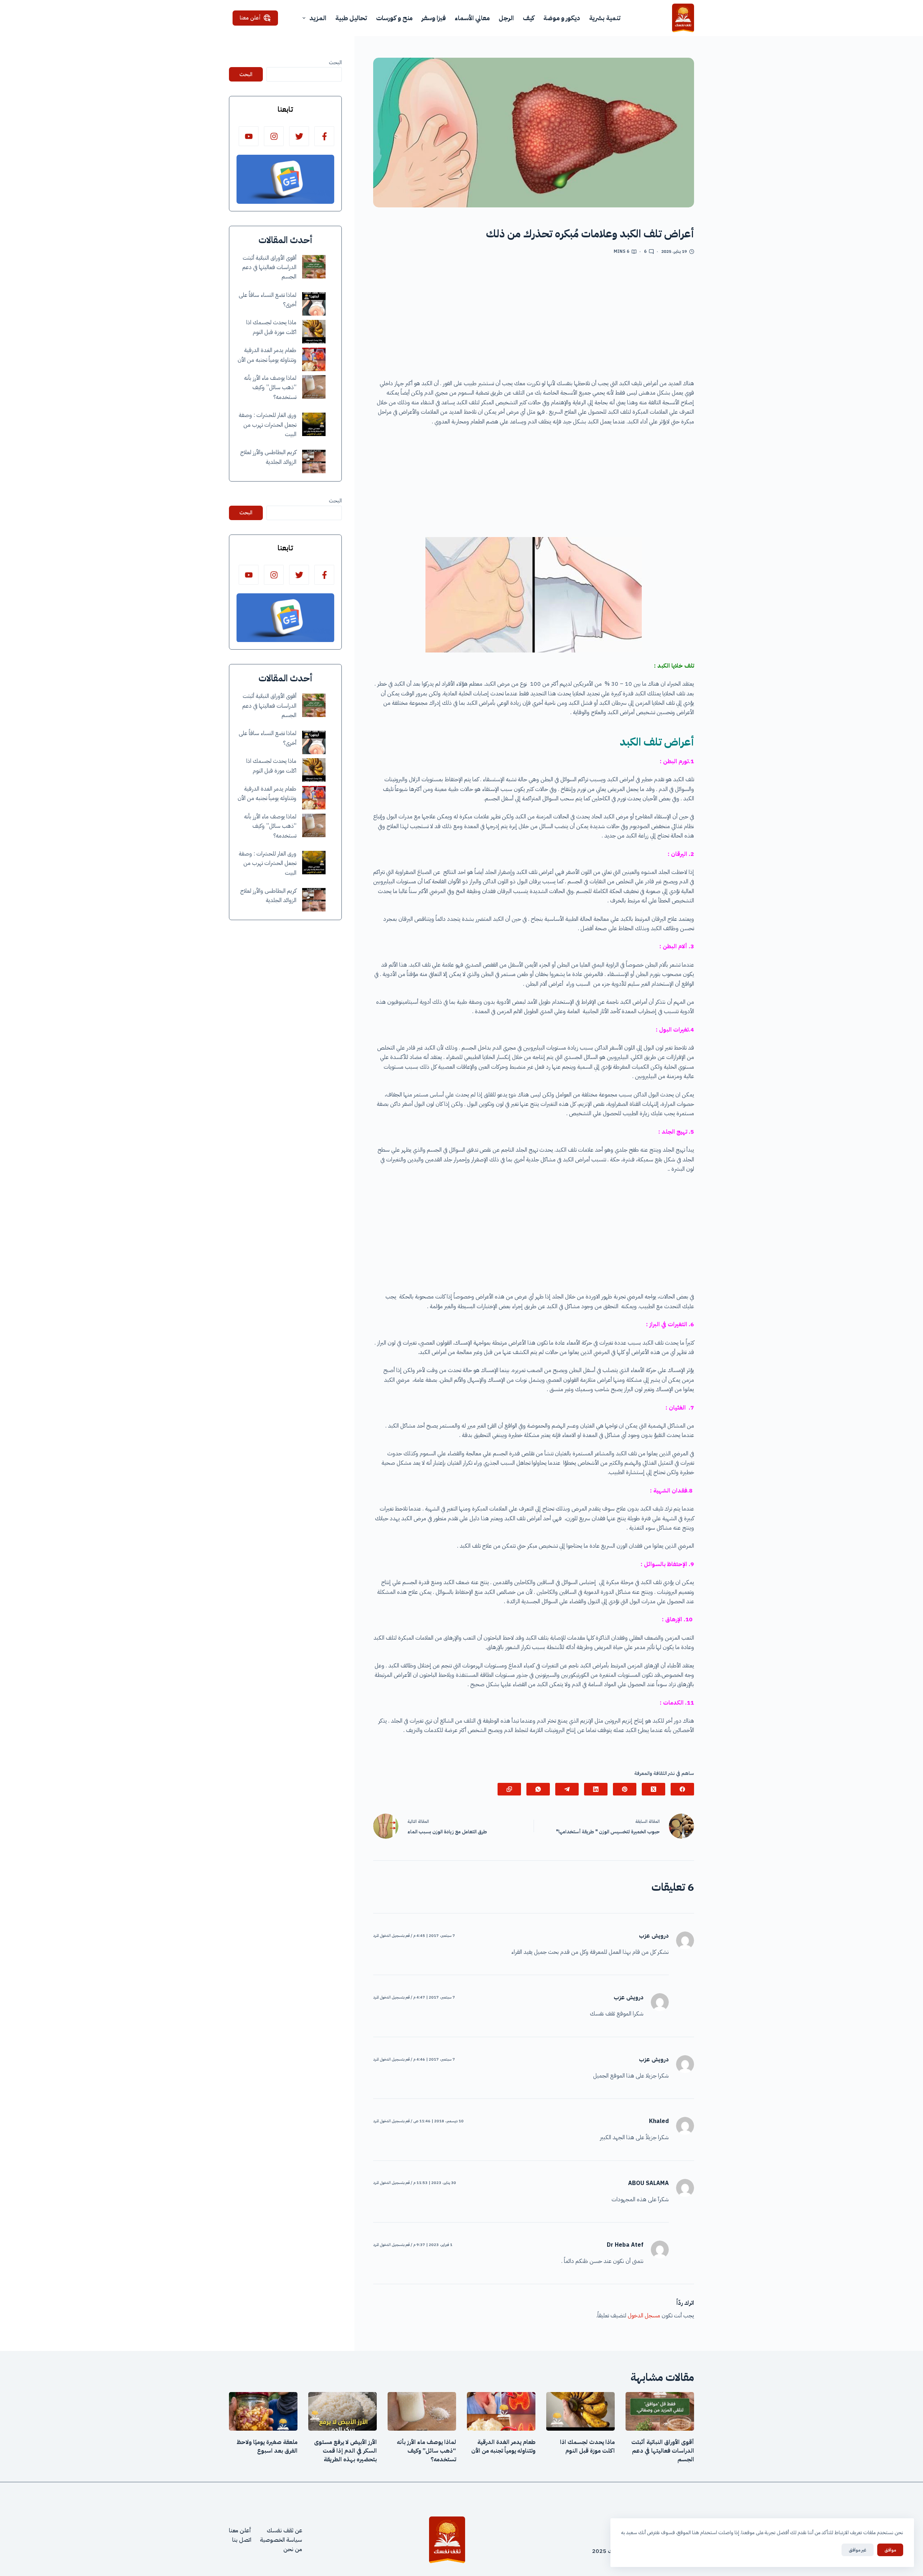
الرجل (506, 18)
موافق (890, 2550)
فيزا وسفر (434, 18)
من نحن (293, 2549)
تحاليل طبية (351, 18)
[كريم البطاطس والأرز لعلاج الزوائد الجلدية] (314, 461)
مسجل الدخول (644, 2316)
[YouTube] (249, 136)
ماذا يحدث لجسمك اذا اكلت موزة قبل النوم (587, 2447)
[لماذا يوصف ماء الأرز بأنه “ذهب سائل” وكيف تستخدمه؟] (314, 387)
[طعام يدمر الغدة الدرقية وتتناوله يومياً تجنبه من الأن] (314, 359)
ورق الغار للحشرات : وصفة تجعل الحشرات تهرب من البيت (268, 425)
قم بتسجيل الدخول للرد (391, 1936)
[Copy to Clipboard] (509, 1789)
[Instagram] (274, 136)
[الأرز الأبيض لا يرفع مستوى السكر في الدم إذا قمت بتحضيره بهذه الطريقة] (343, 2411)
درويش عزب (654, 1936)
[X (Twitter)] (653, 1789)
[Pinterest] (625, 1789)
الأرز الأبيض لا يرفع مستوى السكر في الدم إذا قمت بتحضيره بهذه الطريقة (345, 2451)
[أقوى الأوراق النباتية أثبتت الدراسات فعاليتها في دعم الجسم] (314, 267)
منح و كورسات (394, 18)
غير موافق (858, 2550)
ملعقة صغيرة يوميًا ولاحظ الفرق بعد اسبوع (267, 2447)
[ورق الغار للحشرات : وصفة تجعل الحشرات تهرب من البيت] (314, 424)
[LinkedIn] (596, 1789)
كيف (529, 18)
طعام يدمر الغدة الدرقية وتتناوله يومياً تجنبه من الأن (503, 2447)
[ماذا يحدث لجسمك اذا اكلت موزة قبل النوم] (314, 332)
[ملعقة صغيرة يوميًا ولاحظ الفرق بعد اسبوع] (263, 2411)
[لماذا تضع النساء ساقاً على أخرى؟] (314, 304)
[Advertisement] (534, 320)
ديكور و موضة (562, 18)
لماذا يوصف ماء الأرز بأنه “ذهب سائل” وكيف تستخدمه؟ (270, 388)
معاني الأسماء (472, 18)
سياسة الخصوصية (281, 2540)
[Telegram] (567, 1789)
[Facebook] (682, 1789)
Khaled (659, 2121)
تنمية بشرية (605, 18)
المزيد (318, 18)
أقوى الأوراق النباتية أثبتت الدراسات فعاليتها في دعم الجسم (269, 267)
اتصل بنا (242, 2540)
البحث (335, 62)
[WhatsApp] (538, 1789)
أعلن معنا (250, 18)
